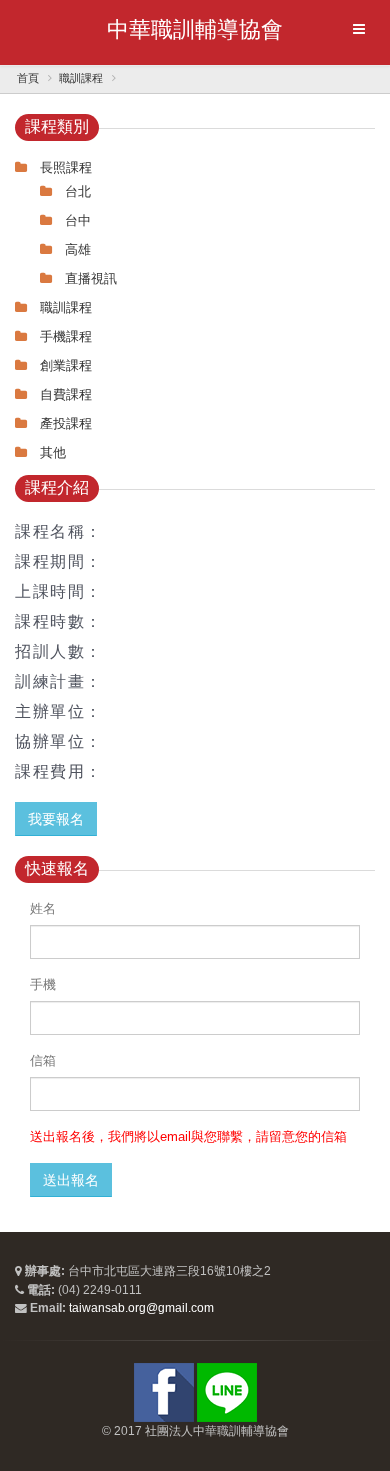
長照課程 (66, 167)
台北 (78, 191)
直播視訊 (91, 278)
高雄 (78, 249)
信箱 (43, 1060)
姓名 (43, 908)
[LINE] (227, 1391)
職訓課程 (81, 78)
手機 (43, 984)
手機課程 (66, 336)
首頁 (28, 78)
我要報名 (56, 819)
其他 (53, 452)
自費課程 (66, 394)
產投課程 (66, 423)
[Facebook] (164, 1391)
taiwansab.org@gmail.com (141, 1307)
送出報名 (71, 1180)
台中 (78, 220)
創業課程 (66, 365)
